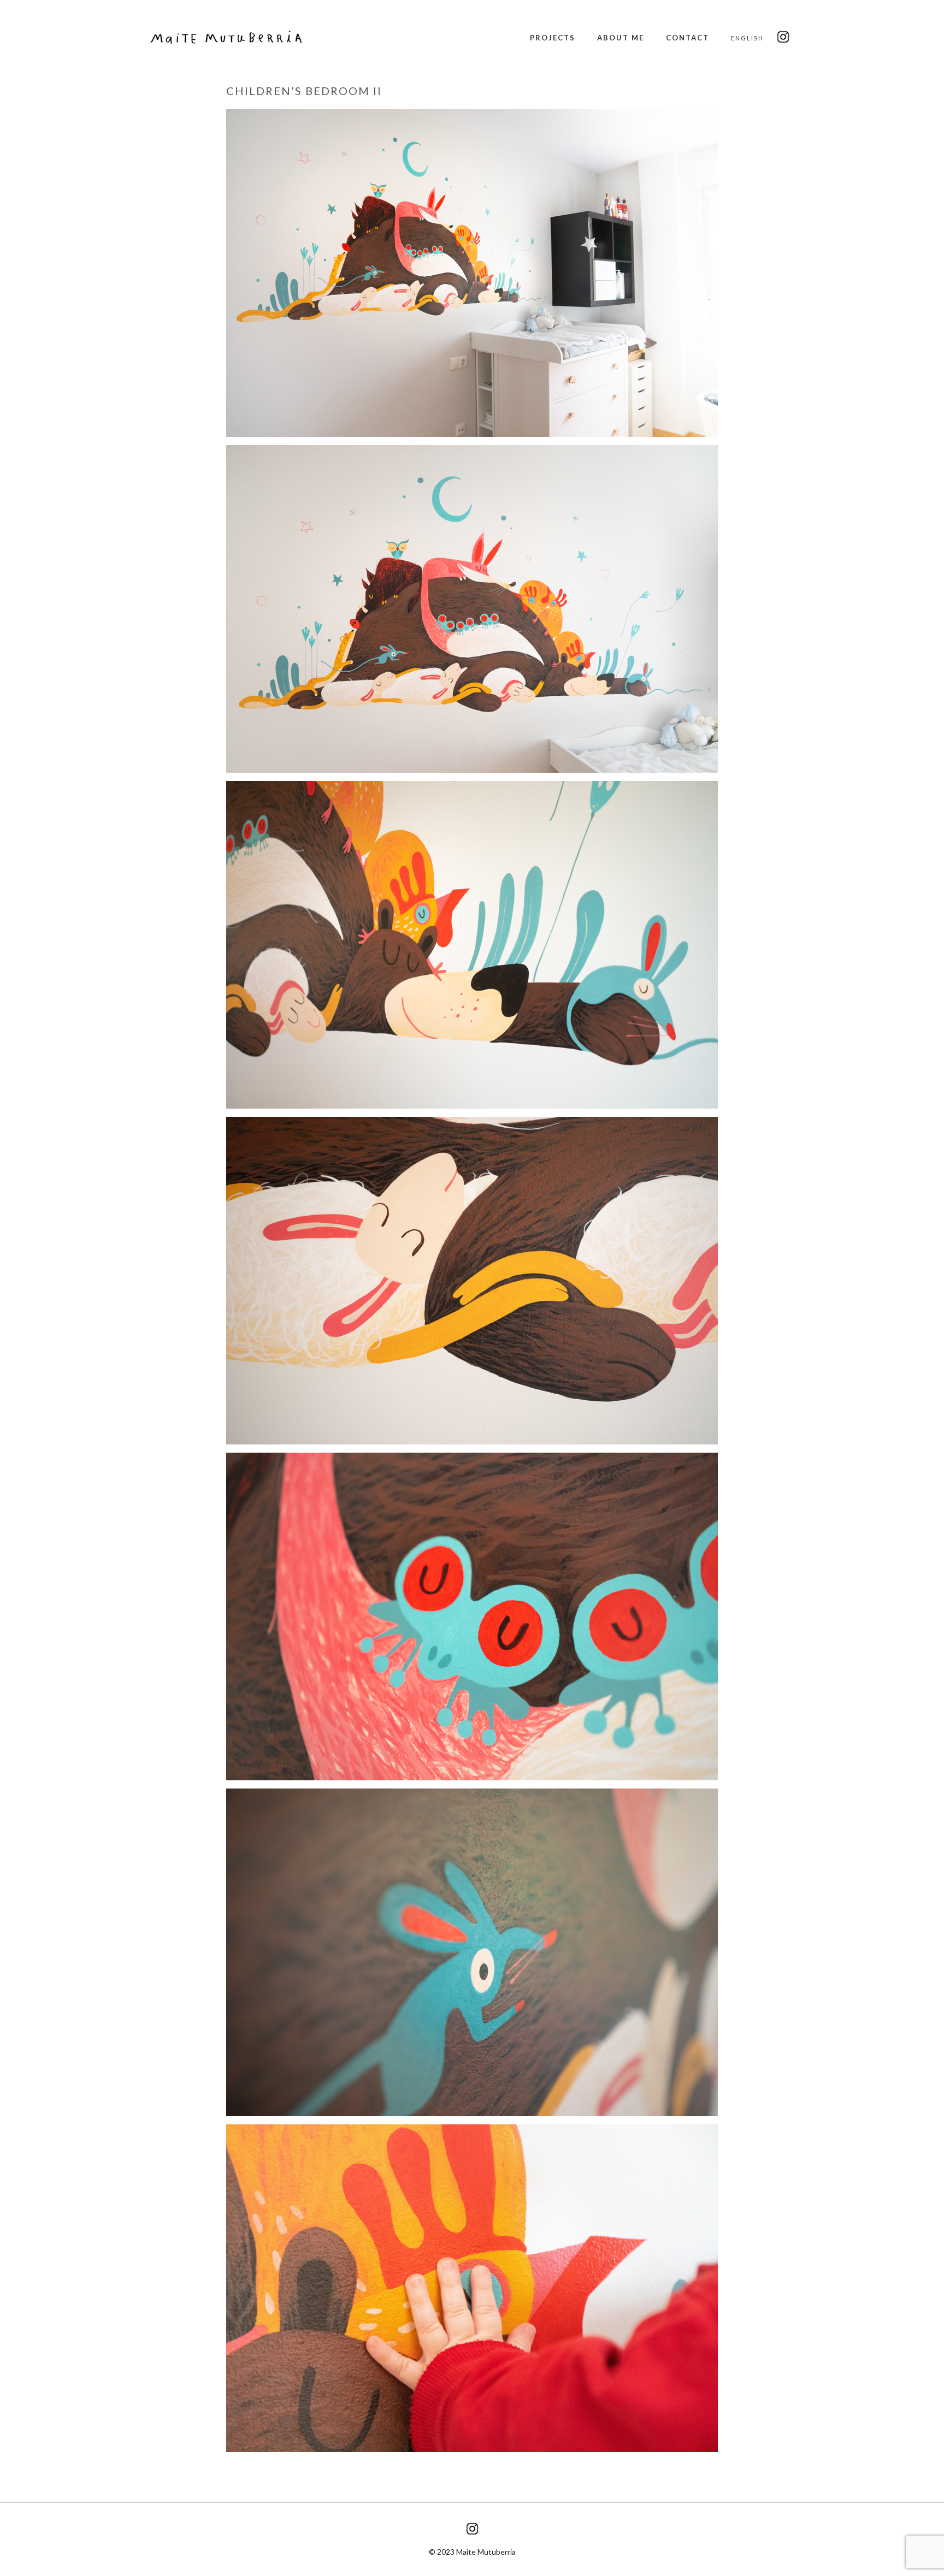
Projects (553, 38)
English (747, 38)
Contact (688, 38)
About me (621, 38)
